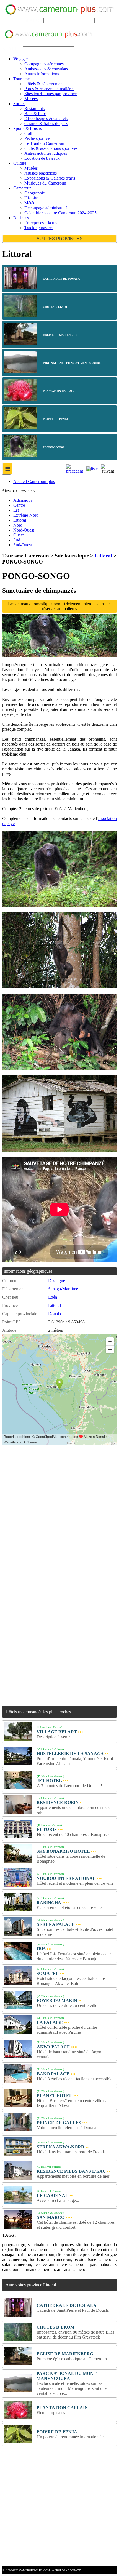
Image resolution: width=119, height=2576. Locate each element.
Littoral (20, 520)
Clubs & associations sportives (51, 148)
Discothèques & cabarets (46, 118)
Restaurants (34, 109)
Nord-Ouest (24, 530)
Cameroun (22, 188)
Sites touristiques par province (51, 94)
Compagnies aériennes (44, 64)
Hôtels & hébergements (45, 84)
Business (21, 218)
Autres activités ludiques (46, 153)
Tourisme (21, 79)
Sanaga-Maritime (63, 1289)
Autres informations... (43, 74)
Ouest (18, 535)
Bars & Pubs (35, 114)
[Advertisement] (59, 1510)
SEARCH (33, 20)
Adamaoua (23, 500)
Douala (55, 1314)
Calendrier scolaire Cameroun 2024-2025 (60, 213)
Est (16, 510)
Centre (19, 505)
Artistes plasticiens (41, 173)
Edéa (53, 1297)
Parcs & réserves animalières (49, 89)
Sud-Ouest (23, 545)
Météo (30, 203)
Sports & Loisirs (28, 128)
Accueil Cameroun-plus (34, 481)
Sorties (19, 104)
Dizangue (57, 1281)
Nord (18, 525)
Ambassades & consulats (46, 69)
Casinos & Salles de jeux (46, 123)
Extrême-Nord (26, 515)
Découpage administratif (46, 208)
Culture (20, 163)
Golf (28, 133)
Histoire (31, 198)
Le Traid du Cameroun (44, 143)
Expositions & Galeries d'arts (50, 178)
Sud (17, 540)
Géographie (35, 193)
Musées (31, 99)
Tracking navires (39, 228)
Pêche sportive (37, 138)
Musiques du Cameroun (45, 183)
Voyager (21, 59)
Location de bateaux (42, 158)
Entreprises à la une (41, 223)
